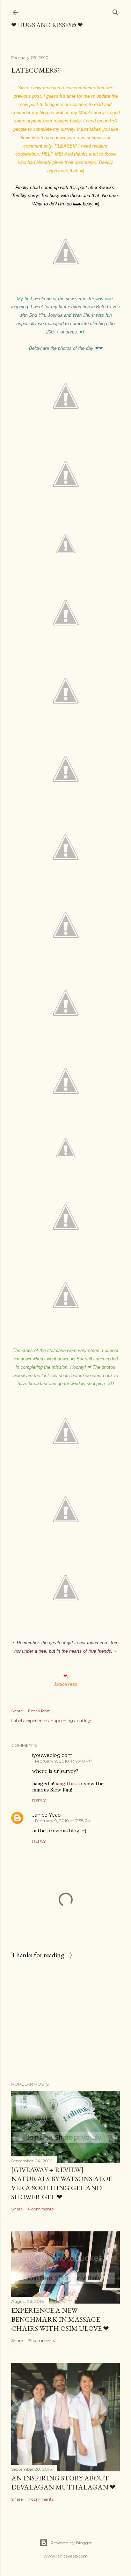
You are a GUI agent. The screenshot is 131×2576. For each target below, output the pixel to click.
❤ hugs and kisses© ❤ (47, 25)
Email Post (39, 1711)
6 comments (41, 2209)
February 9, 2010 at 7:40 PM (64, 1761)
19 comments (41, 2340)
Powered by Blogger (71, 2543)
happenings (63, 1721)
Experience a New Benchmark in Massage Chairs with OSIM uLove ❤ (60, 2319)
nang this (65, 1783)
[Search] (116, 11)
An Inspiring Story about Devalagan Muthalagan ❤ (63, 2483)
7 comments (41, 2499)
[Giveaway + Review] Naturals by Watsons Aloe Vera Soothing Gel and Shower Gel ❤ (62, 2183)
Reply (39, 1800)
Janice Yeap (46, 1815)
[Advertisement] (65, 2020)
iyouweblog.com (52, 1755)
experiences (37, 1721)
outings (85, 1721)
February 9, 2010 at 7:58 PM (63, 1821)
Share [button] (17, 1711)
